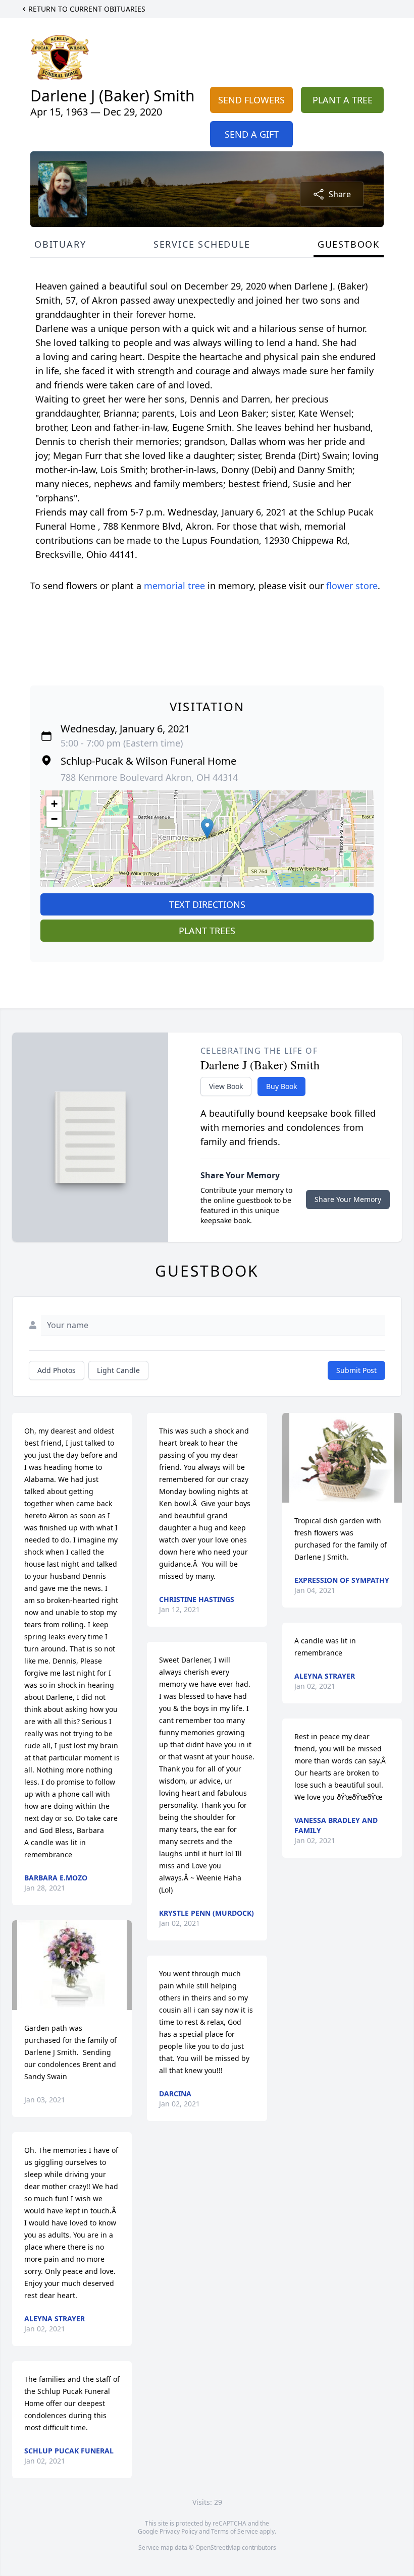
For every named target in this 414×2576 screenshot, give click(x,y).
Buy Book (281, 1086)
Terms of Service (235, 2531)
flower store (352, 586)
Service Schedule (202, 244)
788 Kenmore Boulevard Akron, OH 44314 (149, 777)
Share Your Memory (348, 1199)
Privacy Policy (178, 2531)
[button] (207, 828)
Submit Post (356, 1370)
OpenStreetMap (218, 2548)
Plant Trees (207, 931)
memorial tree (174, 586)
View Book (226, 1086)
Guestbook (349, 244)
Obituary (60, 244)
